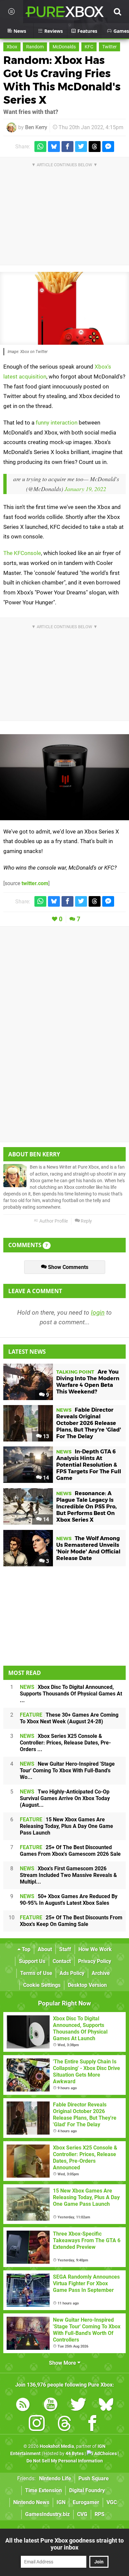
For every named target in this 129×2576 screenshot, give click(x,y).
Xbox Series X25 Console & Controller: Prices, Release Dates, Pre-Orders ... (65, 1743)
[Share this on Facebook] (67, 147)
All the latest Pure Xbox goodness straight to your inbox (64, 2544)
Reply (86, 1221)
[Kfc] (64, 777)
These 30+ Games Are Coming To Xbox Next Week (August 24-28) (69, 1718)
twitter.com (35, 883)
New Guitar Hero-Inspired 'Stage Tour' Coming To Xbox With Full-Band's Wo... (67, 1770)
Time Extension (43, 2490)
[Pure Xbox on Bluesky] (106, 2406)
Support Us (32, 1961)
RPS (100, 2514)
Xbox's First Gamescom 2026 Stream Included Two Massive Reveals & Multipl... (68, 1875)
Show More (63, 2363)
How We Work (95, 1949)
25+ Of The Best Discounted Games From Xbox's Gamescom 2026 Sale (70, 1851)
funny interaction (57, 423)
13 (45, 1436)
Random (35, 47)
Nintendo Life (55, 2478)
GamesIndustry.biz (47, 2514)
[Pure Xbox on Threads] (64, 2424)
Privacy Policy (95, 1961)
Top (25, 1949)
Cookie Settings (42, 1985)
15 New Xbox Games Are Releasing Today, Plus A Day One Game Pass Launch (66, 1826)
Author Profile (53, 1221)
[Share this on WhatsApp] (40, 147)
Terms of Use (36, 1973)
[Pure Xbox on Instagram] (37, 2424)
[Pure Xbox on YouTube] (51, 2406)
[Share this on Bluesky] (54, 147)
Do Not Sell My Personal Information (65, 2461)
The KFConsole (22, 553)
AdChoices (105, 2454)
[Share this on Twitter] (81, 147)
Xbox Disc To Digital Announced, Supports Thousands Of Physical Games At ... (71, 1694)
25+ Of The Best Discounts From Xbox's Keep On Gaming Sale (71, 1921)
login (98, 1313)
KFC (89, 47)
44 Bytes (75, 2454)
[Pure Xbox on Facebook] (92, 2424)
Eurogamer (86, 2502)
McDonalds (64, 47)
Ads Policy (72, 1973)
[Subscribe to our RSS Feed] (23, 2406)
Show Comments (67, 1267)
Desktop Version (87, 1985)
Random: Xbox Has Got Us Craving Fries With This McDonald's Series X (62, 80)
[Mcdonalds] (64, 308)
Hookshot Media (57, 2446)
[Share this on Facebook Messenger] (108, 147)
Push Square (94, 2478)
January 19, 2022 (85, 489)
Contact (62, 1961)
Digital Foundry (87, 2490)
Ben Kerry (36, 127)
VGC (112, 2502)
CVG (82, 2514)
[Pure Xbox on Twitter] (78, 2406)
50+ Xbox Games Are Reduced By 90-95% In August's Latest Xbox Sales (69, 1900)
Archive (101, 1973)
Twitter (109, 47)
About (45, 1949)
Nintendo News (31, 2502)
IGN (61, 2502)
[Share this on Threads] (95, 147)
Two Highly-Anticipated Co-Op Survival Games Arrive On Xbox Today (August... (65, 1798)
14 (45, 1478)
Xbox (12, 47)
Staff (65, 1949)
